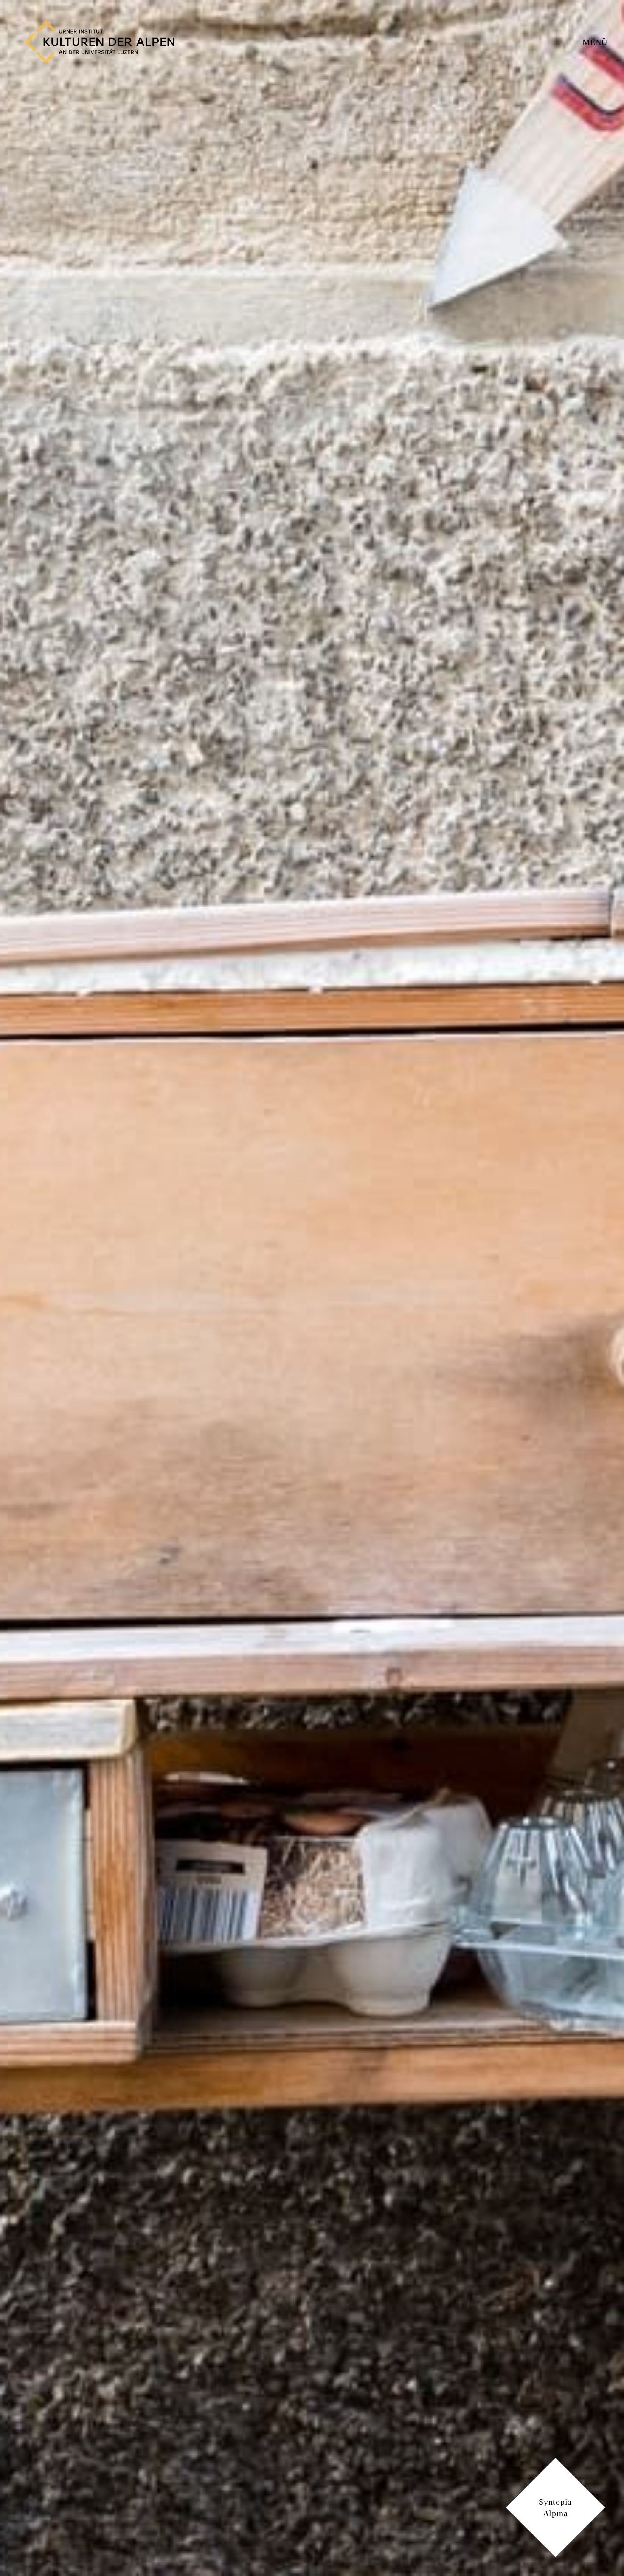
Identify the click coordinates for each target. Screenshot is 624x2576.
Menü (595, 42)
